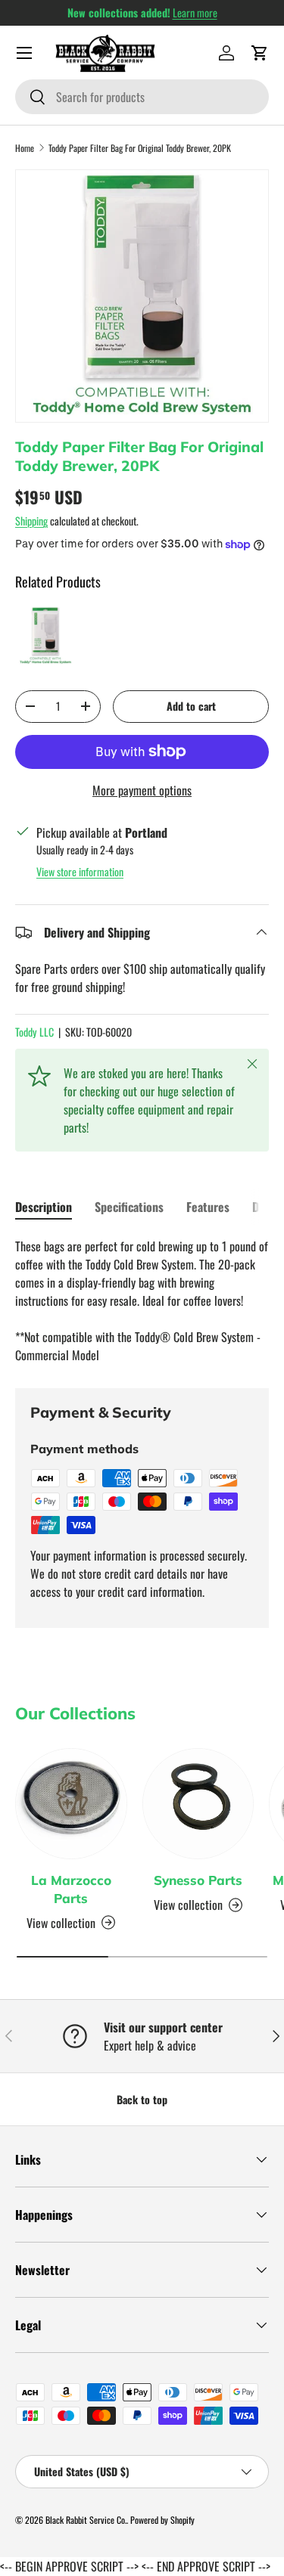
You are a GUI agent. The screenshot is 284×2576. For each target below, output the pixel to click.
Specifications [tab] (129, 1207)
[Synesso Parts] (198, 1804)
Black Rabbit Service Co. (86, 2520)
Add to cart (191, 706)
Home (25, 148)
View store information (80, 871)
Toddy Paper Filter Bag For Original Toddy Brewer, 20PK (140, 148)
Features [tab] (208, 1207)
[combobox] (142, 97)
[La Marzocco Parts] (71, 1804)
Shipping (31, 521)
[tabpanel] (142, 1300)
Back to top (142, 2099)
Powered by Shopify (162, 2520)
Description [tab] (44, 1207)
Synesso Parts (198, 1880)
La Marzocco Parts (71, 1889)
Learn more (195, 12)
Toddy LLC (34, 1032)
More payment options (142, 790)
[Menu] (24, 53)
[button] (260, 53)
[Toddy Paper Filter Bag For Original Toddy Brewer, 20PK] (45, 636)
